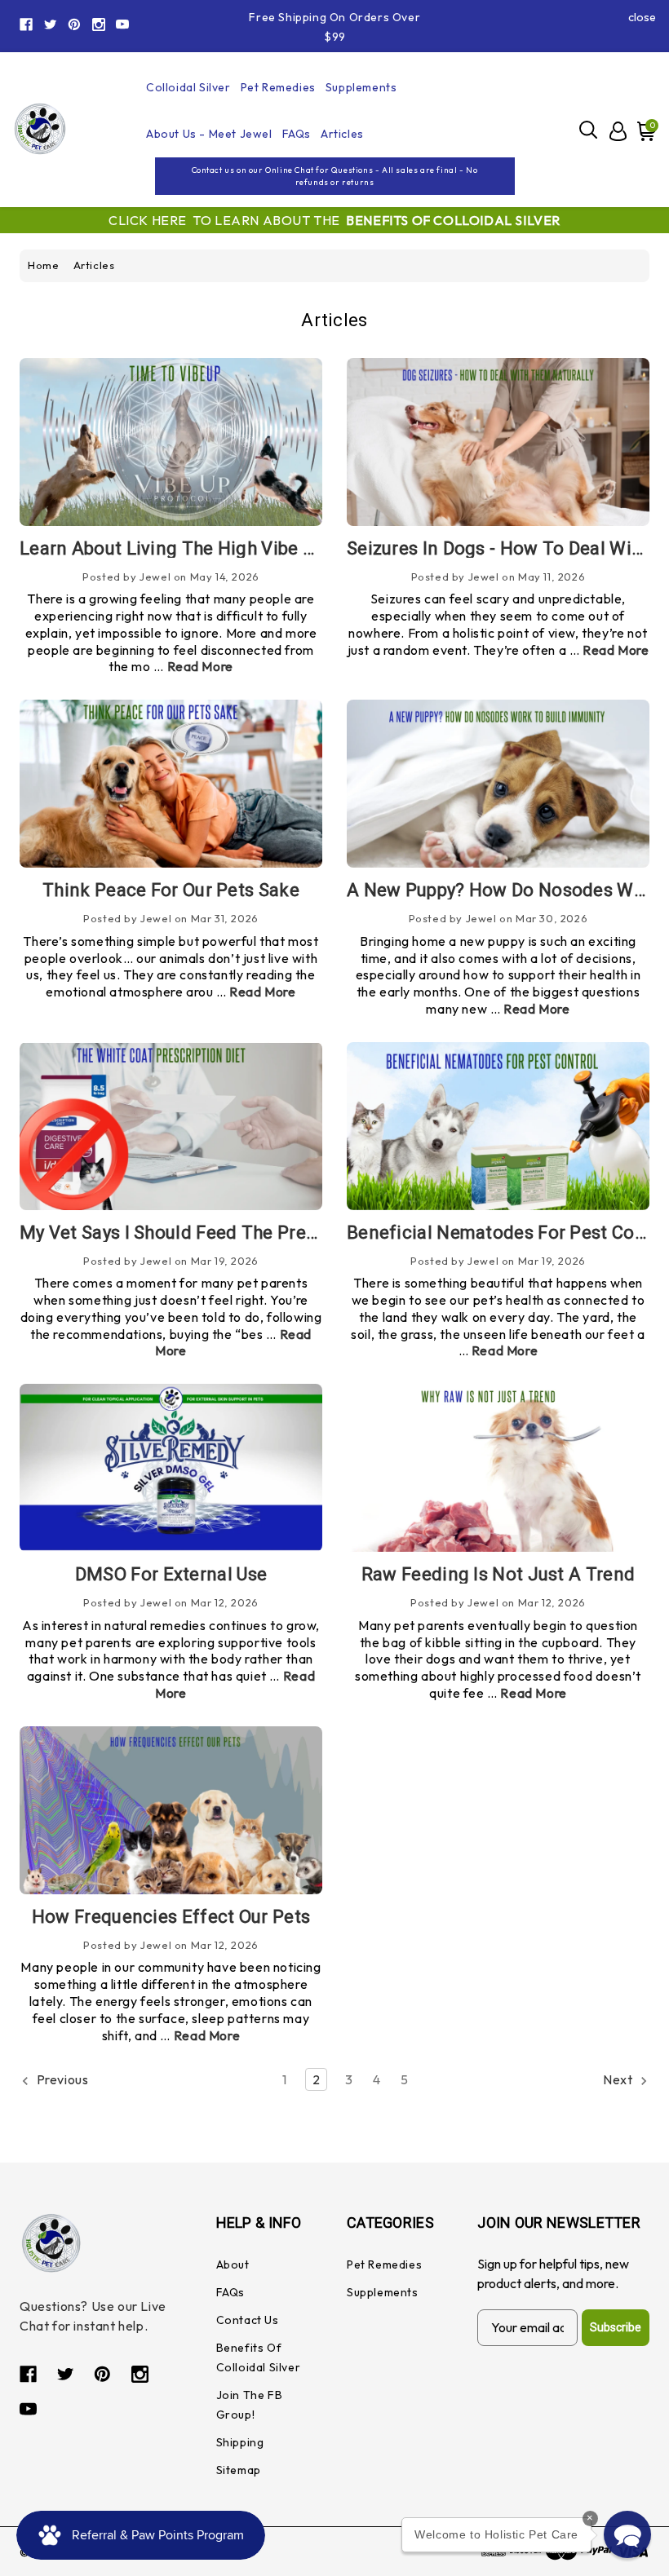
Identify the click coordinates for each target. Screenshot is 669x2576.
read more (200, 666)
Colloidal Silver (188, 87)
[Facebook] (26, 24)
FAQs (297, 134)
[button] (627, 2534)
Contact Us (248, 2320)
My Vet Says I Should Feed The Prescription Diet (219, 1233)
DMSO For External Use (171, 1574)
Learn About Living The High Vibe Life (177, 548)
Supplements (361, 87)
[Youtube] (122, 24)
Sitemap (239, 2470)
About (233, 2264)
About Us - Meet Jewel (209, 134)
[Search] (589, 129)
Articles (342, 134)
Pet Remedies (278, 87)
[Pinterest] (74, 24)
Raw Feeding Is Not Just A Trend (498, 1574)
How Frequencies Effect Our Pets (171, 1917)
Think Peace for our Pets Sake (171, 890)
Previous (61, 2079)
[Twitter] (51, 24)
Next (619, 2079)
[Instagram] (99, 24)
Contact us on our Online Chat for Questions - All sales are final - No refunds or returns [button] (335, 176)
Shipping (240, 2442)
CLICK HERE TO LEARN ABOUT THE (334, 220)
